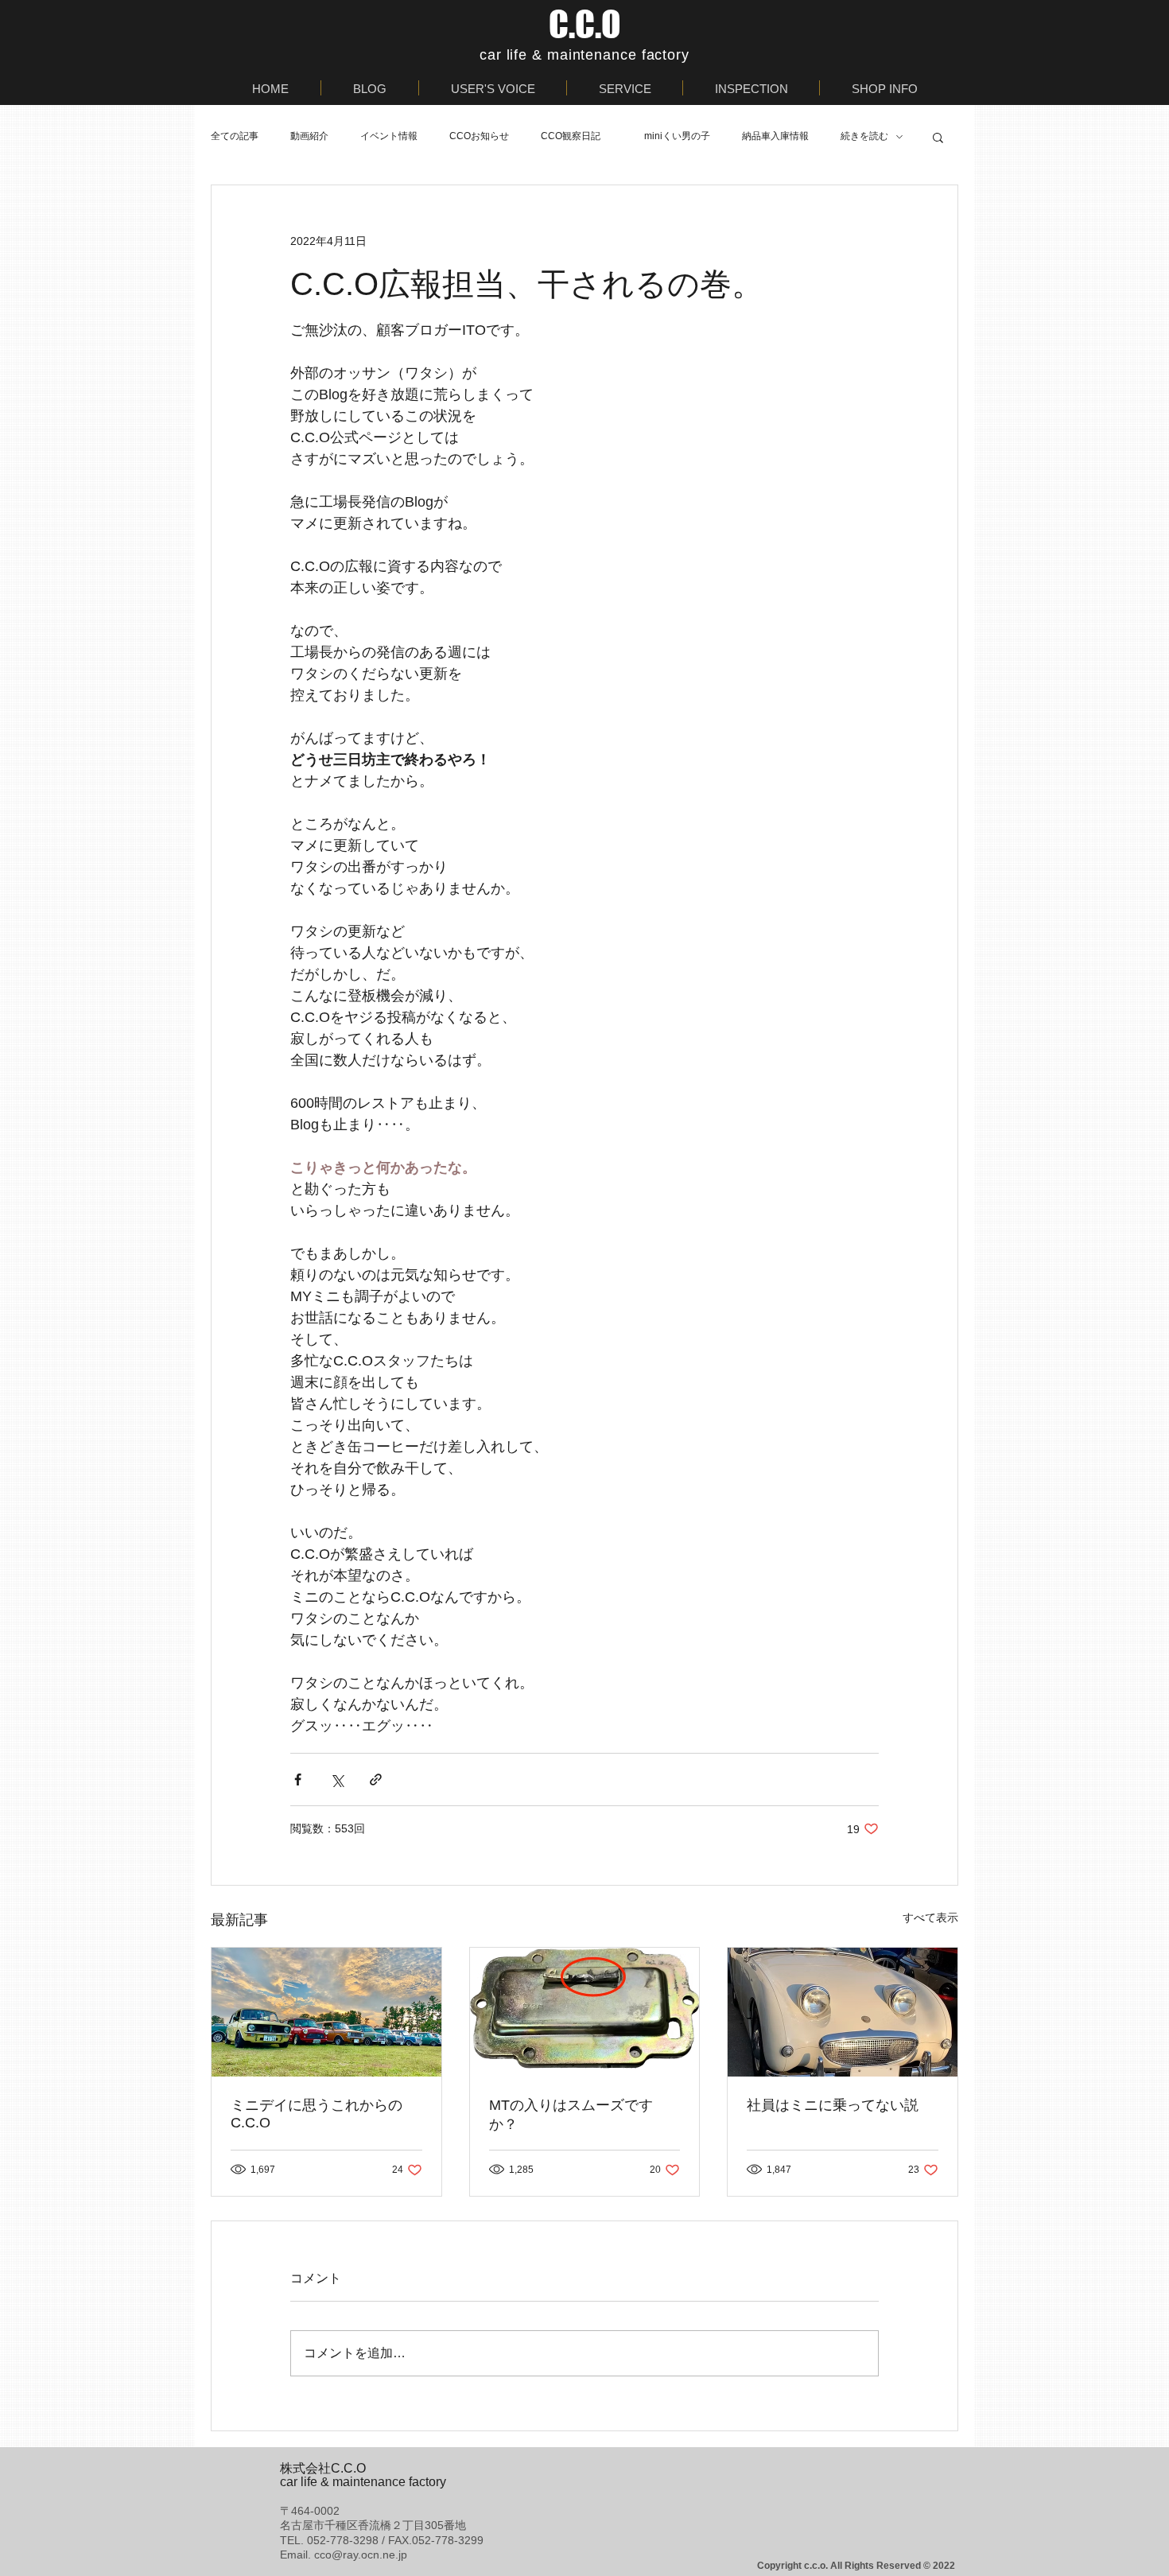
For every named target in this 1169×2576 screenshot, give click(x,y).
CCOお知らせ (479, 136)
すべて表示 (930, 1917)
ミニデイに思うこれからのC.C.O (317, 2114)
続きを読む (864, 136)
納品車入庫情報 (775, 136)
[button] (938, 137)
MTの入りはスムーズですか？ (571, 2115)
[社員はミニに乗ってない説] (843, 2012)
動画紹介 (309, 136)
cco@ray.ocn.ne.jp (361, 2555)
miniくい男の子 (677, 136)
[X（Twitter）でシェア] (337, 1779)
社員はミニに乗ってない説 (833, 2105)
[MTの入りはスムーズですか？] (585, 2012)
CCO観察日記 (577, 136)
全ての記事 (235, 136)
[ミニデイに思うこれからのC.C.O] (326, 2012)
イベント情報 (389, 136)
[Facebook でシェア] (298, 1779)
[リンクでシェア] (376, 1779)
